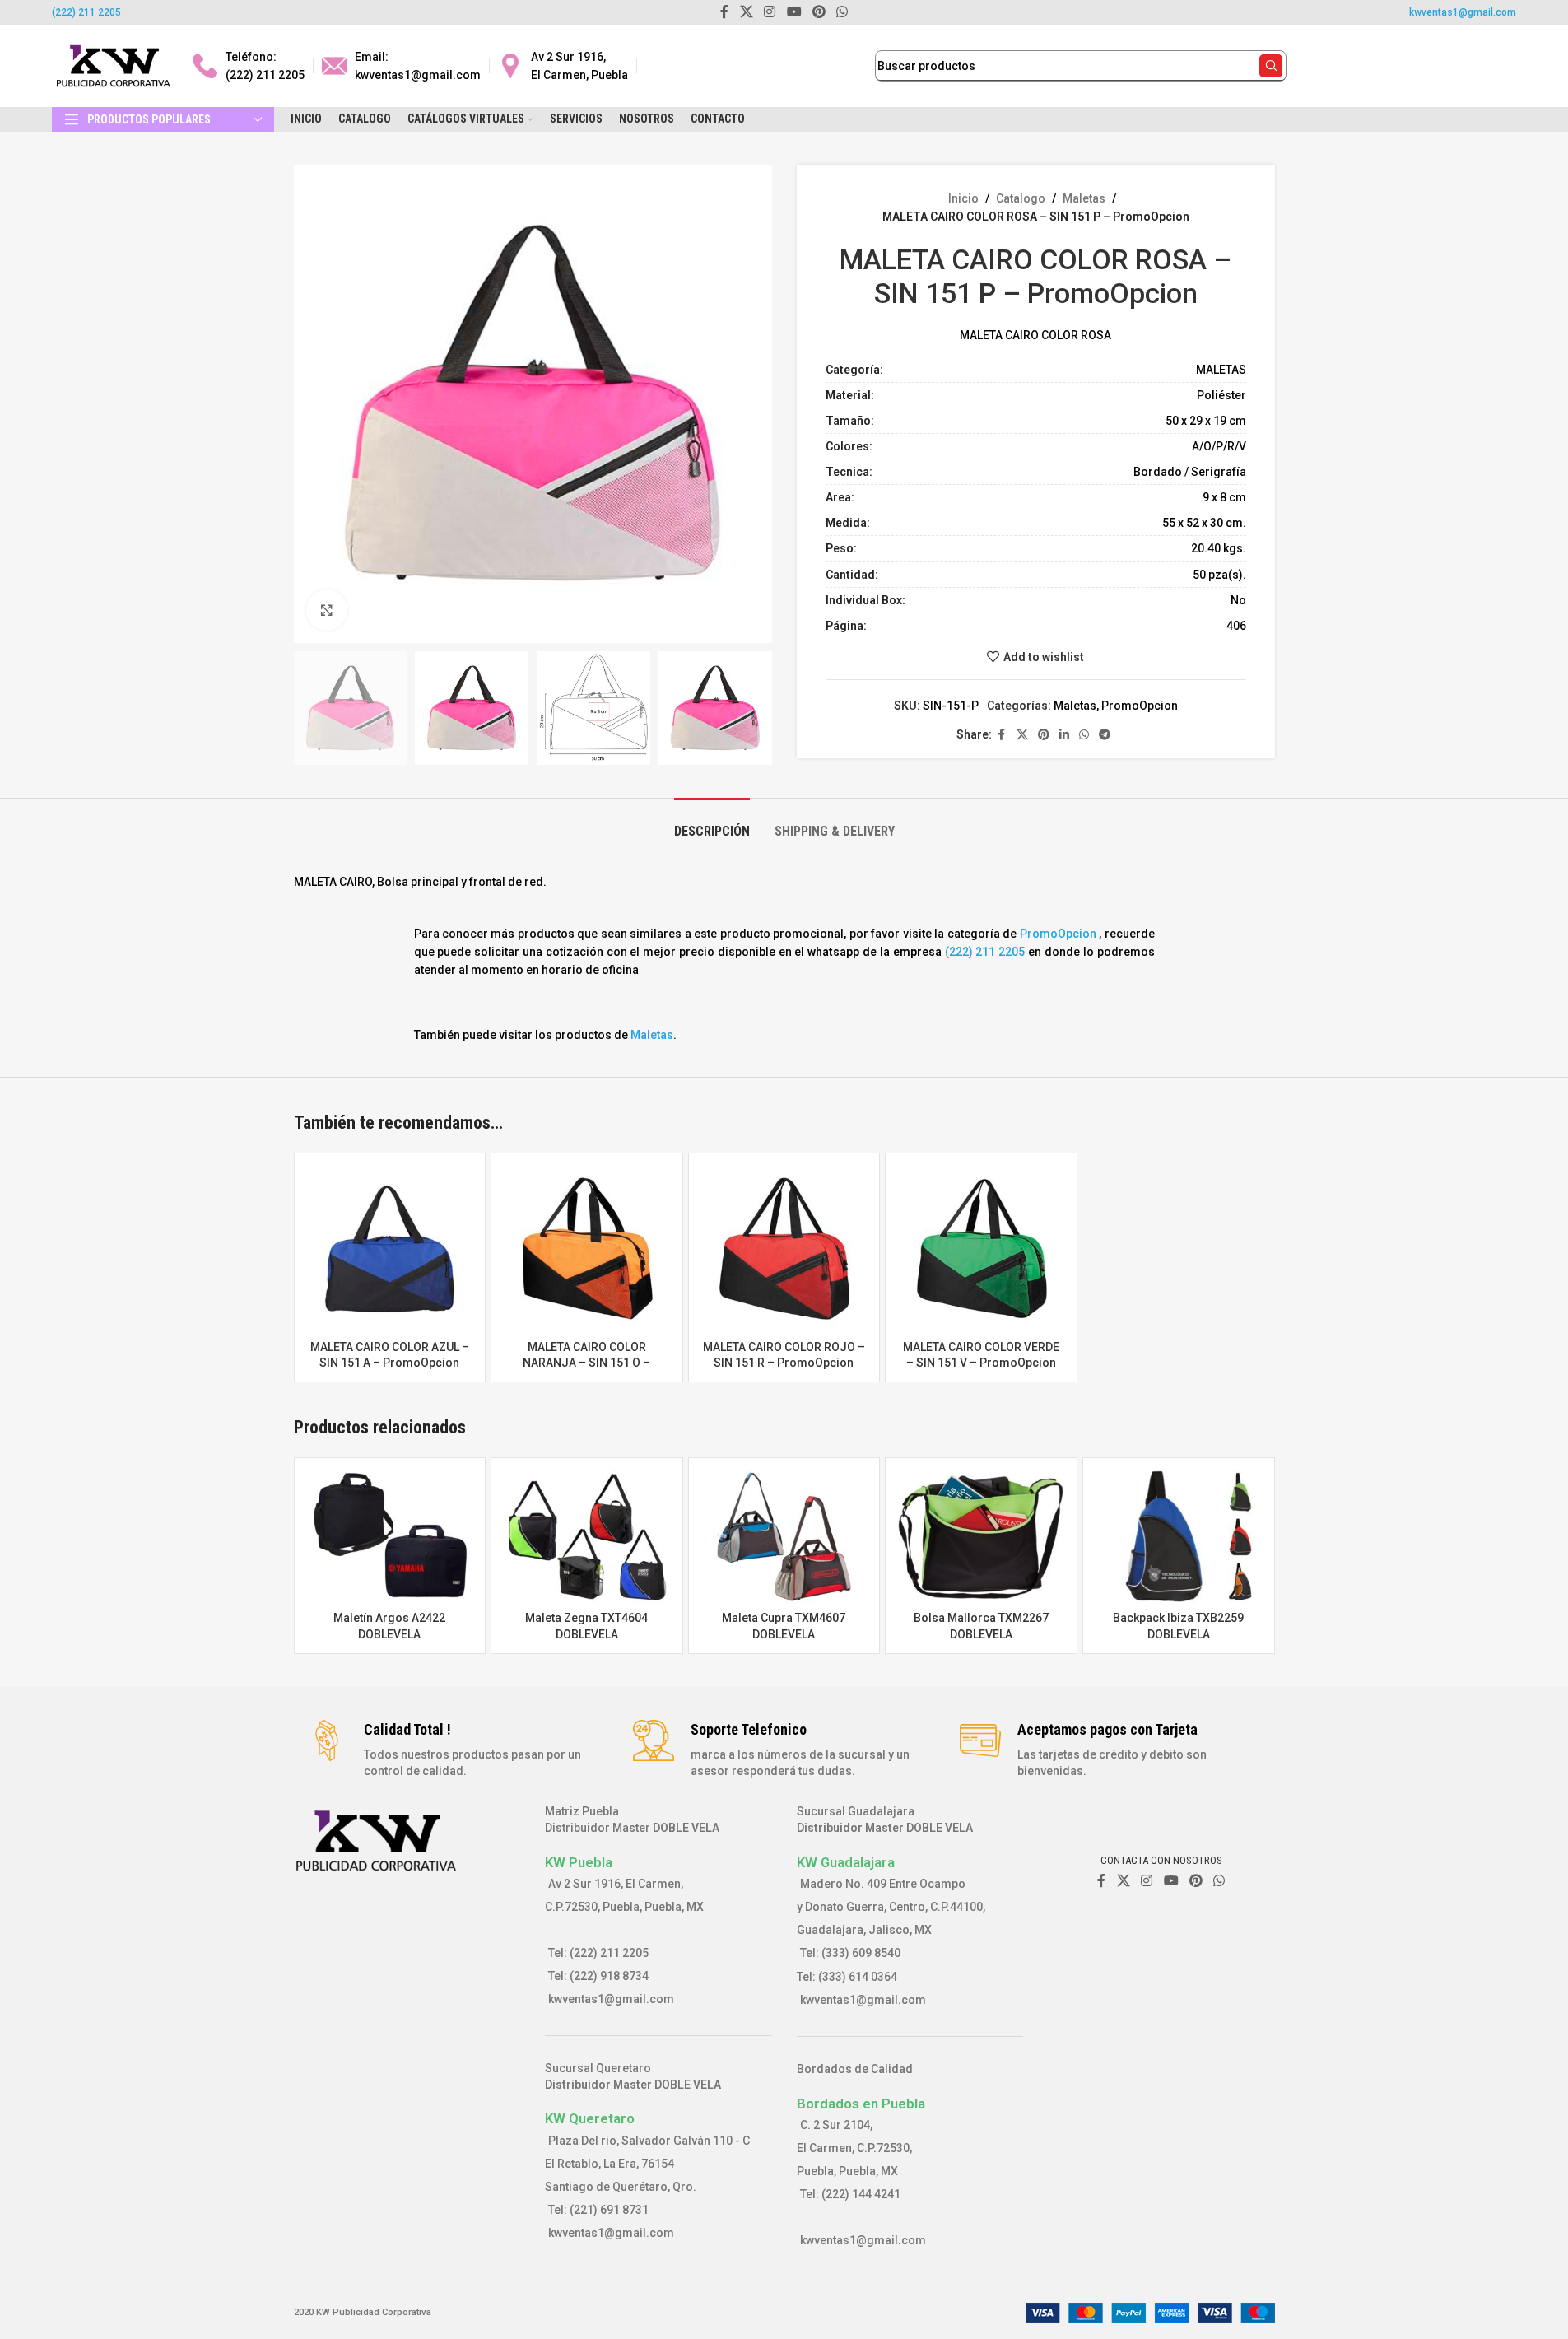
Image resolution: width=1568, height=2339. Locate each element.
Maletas (1084, 198)
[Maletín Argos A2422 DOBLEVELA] (390, 1537)
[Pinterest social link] (1044, 735)
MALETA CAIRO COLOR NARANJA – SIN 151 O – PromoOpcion (586, 1363)
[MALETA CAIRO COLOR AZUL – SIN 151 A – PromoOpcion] (390, 1249)
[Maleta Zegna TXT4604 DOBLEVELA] (587, 1537)
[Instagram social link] (1147, 1882)
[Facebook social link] (1002, 735)
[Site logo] (114, 65)
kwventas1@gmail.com (1463, 12)
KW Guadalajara (846, 1862)
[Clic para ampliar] (327, 610)
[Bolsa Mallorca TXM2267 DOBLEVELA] (981, 1537)
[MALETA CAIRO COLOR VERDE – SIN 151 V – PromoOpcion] (981, 1249)
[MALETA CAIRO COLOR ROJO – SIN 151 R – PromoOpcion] (784, 1249)
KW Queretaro (590, 2118)
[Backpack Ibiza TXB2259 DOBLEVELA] (1179, 1537)
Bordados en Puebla (861, 2104)
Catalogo (1021, 198)
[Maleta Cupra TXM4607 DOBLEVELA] (784, 1537)
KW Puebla (579, 1862)
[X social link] (1022, 735)
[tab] (712, 823)
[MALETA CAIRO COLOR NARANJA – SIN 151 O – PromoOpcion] (587, 1249)
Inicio (963, 198)
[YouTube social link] (1171, 1882)
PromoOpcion (1140, 706)
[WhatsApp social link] (1084, 735)
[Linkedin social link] (1064, 735)
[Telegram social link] (1105, 735)
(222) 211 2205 (86, 12)
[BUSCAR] (1271, 66)
